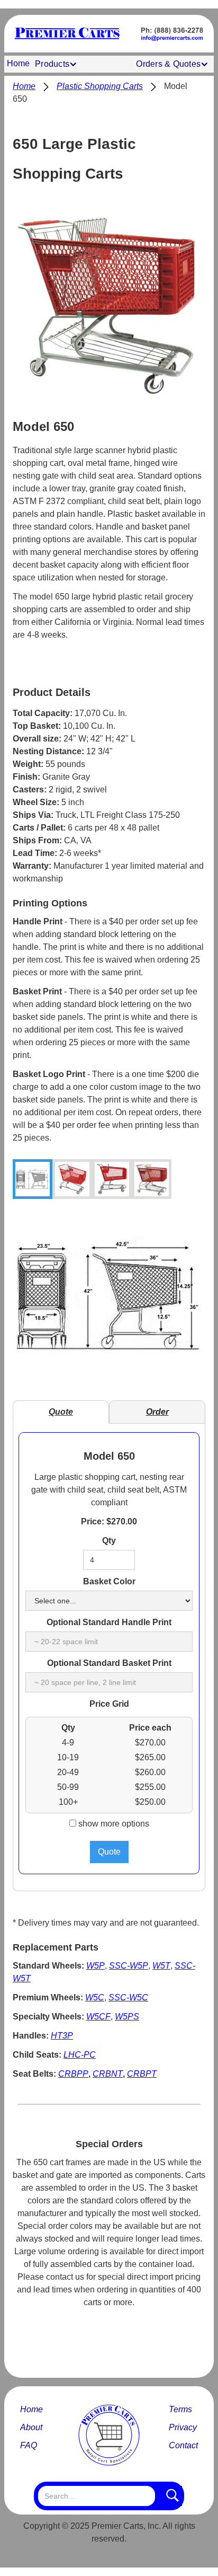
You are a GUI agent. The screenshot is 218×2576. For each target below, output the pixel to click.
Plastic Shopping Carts (100, 86)
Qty (109, 1541)
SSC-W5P (129, 1966)
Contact (183, 2445)
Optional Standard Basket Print (109, 1663)
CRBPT (142, 2074)
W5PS (127, 2017)
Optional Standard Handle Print (109, 1622)
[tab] (33, 1179)
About (31, 2427)
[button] (57, 64)
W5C (95, 1997)
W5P (96, 1966)
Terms (180, 2409)
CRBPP (73, 2074)
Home (18, 63)
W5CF (98, 2017)
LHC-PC (80, 2055)
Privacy (183, 2427)
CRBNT (108, 2074)
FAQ (29, 2445)
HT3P (62, 2036)
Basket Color (109, 1581)
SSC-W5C (128, 1997)
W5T (161, 1966)
